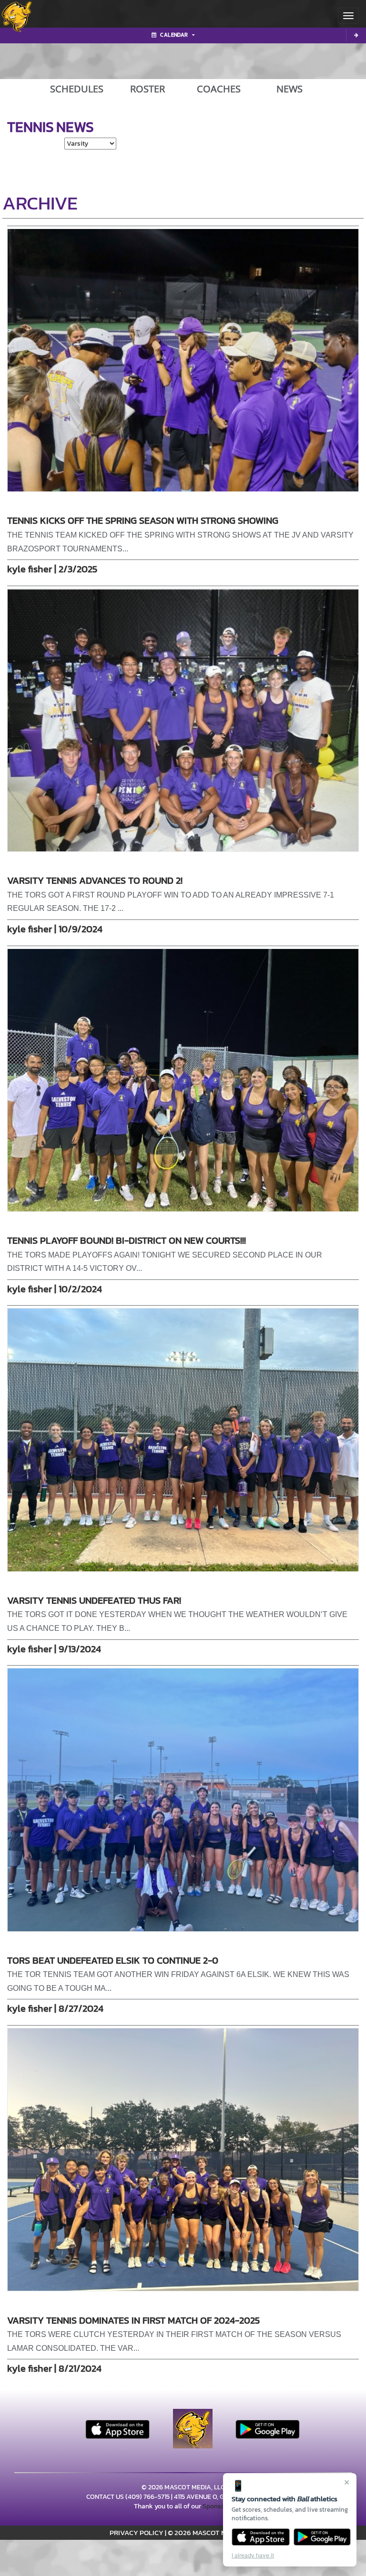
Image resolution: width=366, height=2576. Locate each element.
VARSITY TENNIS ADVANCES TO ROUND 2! (95, 880)
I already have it (253, 2555)
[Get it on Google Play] (322, 2537)
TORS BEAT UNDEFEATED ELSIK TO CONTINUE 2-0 (113, 1960)
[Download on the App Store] (261, 2537)
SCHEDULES (77, 89)
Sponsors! (217, 2506)
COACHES (219, 89)
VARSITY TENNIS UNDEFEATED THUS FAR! (94, 1600)
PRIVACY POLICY (137, 2532)
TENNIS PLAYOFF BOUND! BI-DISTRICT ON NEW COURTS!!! (127, 1240)
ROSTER (147, 89)
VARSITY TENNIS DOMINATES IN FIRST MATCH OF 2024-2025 (133, 2320)
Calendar (174, 35)
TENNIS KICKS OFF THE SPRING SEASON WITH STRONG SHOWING (143, 520)
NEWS (290, 89)
